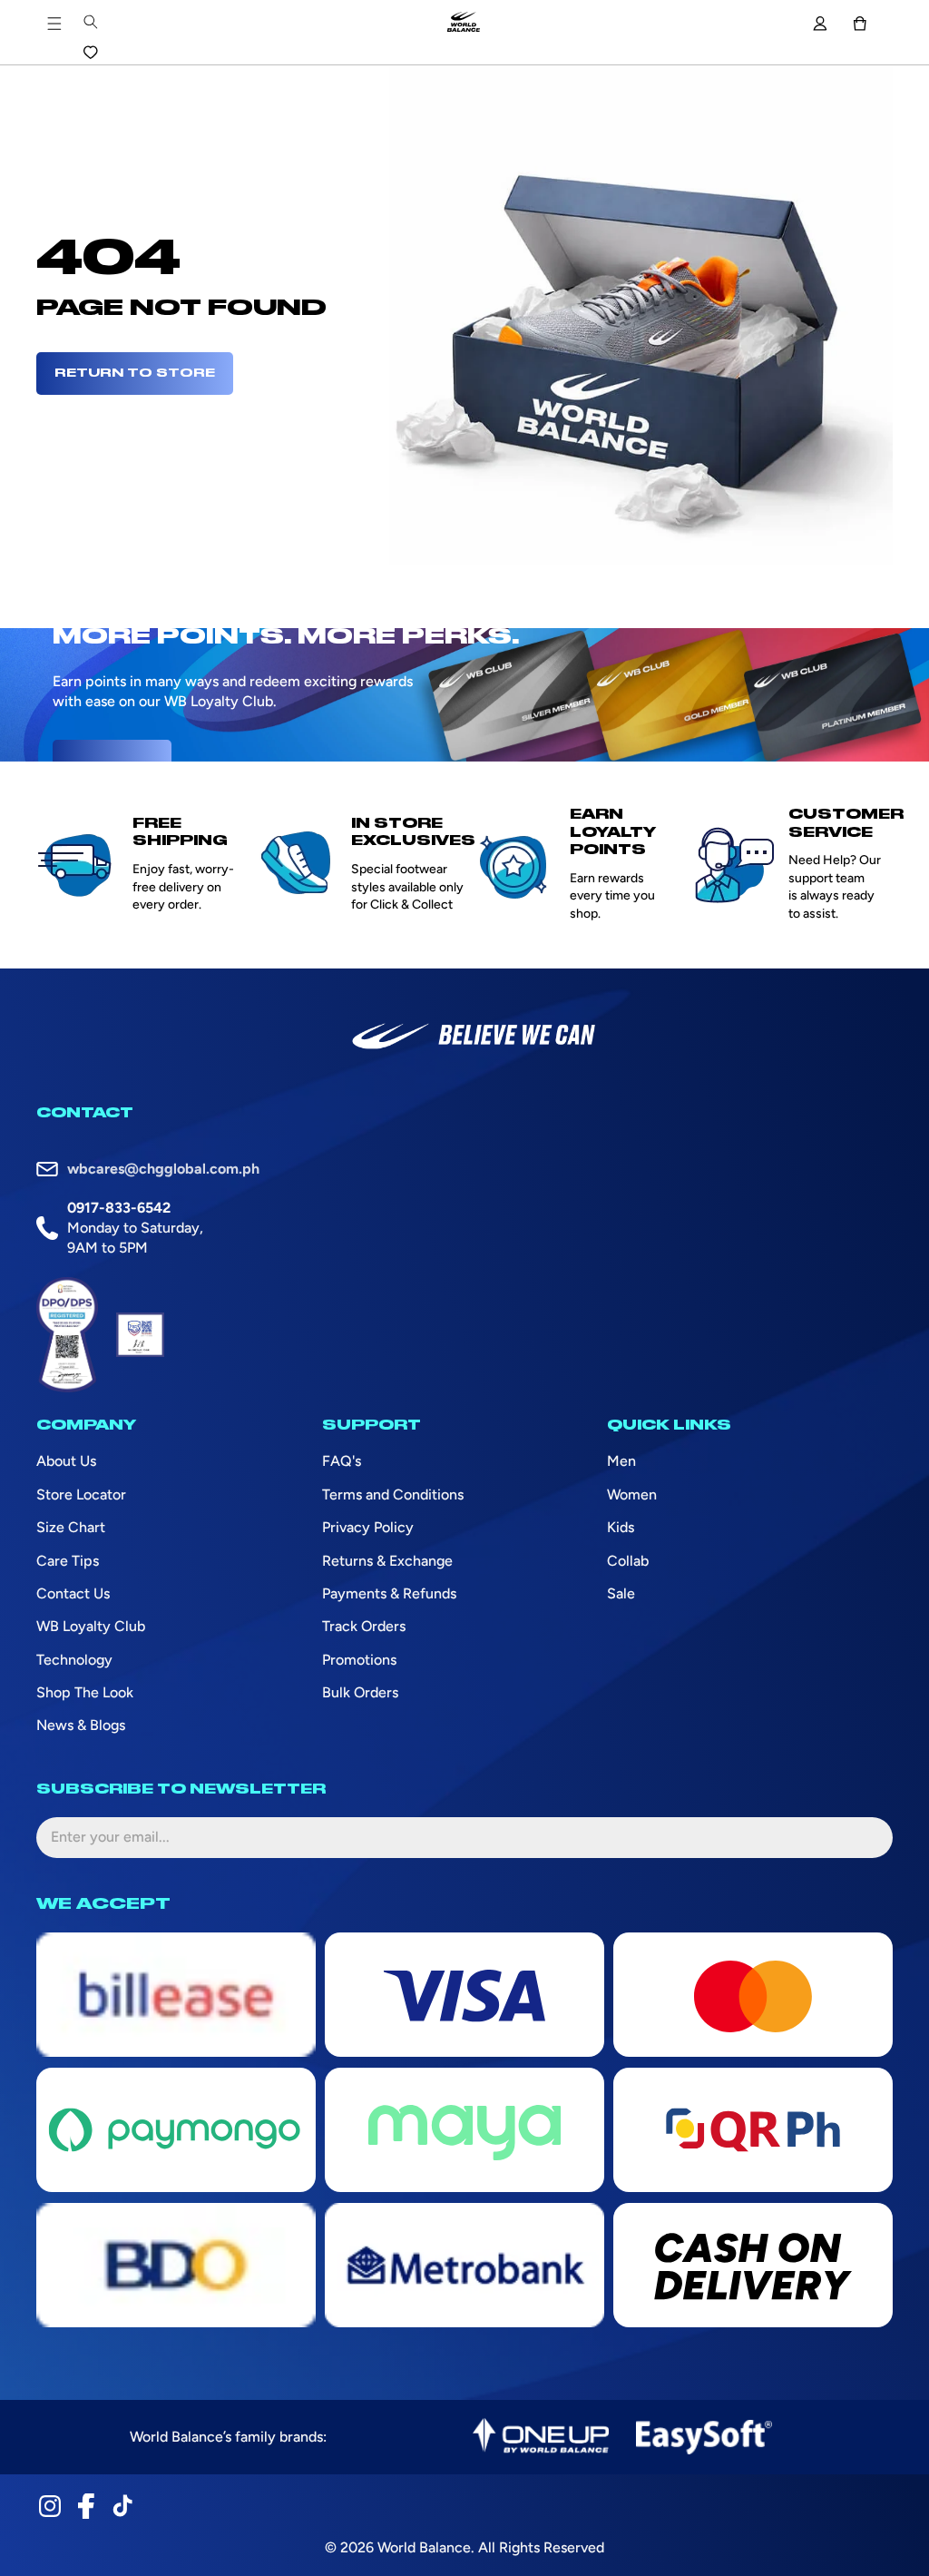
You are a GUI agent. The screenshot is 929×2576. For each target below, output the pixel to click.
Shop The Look (85, 1692)
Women (632, 1494)
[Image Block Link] (541, 2437)
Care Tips (68, 1561)
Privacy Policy (368, 1527)
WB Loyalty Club (91, 1626)
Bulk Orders (360, 1692)
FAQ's (342, 1461)
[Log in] (820, 24)
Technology (74, 1660)
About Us (66, 1461)
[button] (860, 24)
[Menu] (54, 24)
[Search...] (90, 22)
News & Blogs (81, 1725)
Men (621, 1461)
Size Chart (71, 1527)
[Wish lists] (90, 53)
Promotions (359, 1660)
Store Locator (81, 1494)
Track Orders (364, 1626)
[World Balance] (464, 24)
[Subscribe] (865, 1837)
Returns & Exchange (387, 1561)
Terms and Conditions (393, 1494)
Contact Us (73, 1593)
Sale (621, 1593)
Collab (628, 1561)
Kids (621, 1527)
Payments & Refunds (389, 1593)
